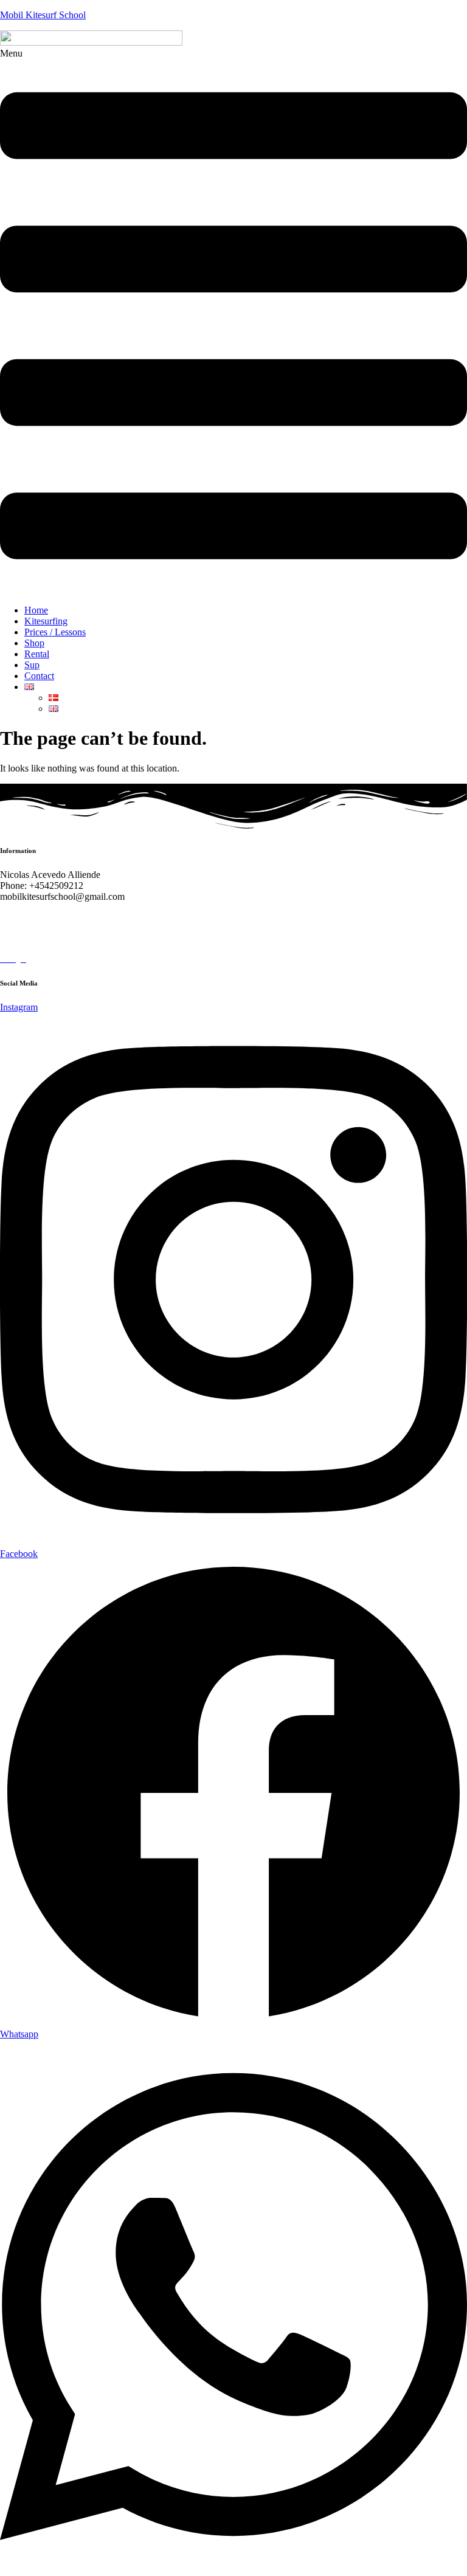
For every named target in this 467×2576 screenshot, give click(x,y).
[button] (233, 322)
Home (36, 610)
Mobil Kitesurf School (43, 15)
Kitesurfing (46, 621)
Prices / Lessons (55, 632)
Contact (39, 676)
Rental (37, 654)
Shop (34, 643)
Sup (32, 665)
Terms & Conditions (42, 938)
